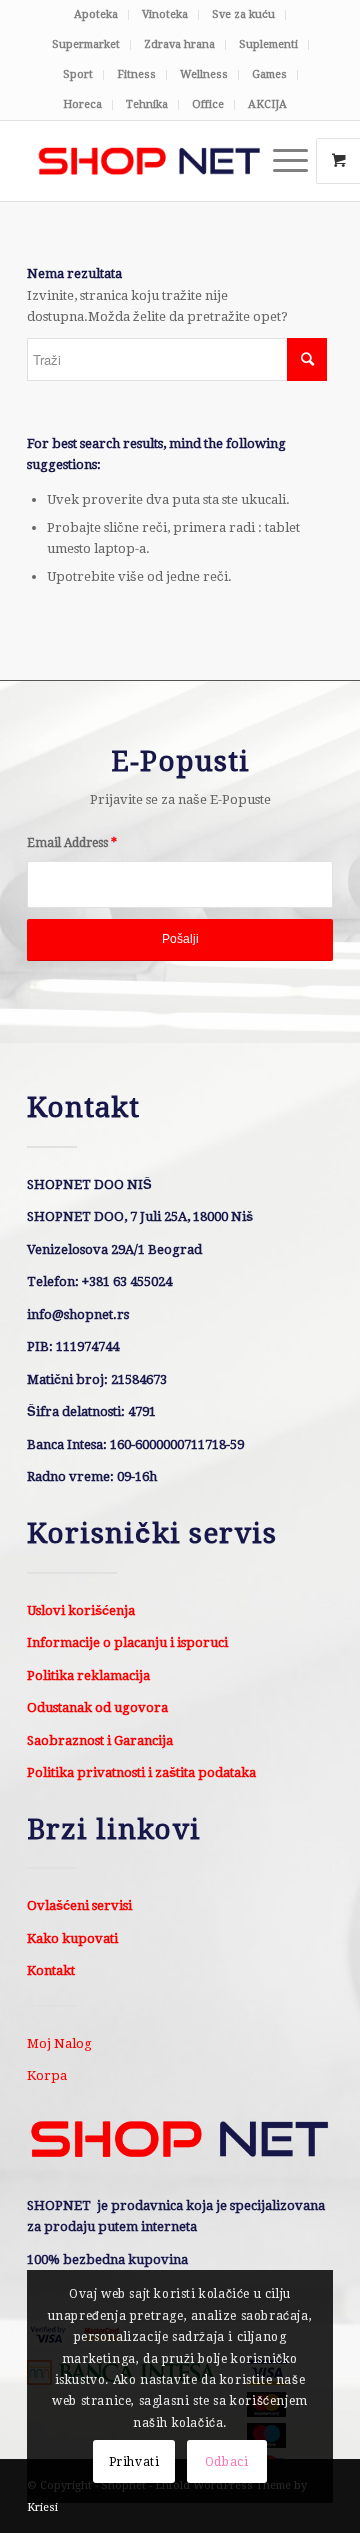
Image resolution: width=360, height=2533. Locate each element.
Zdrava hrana (179, 44)
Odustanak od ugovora (97, 1707)
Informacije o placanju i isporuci (127, 1642)
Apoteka (96, 14)
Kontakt (51, 1970)
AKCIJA (267, 104)
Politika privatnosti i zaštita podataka (141, 1772)
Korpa (47, 2075)
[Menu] (280, 161)
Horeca (82, 104)
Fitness (136, 74)
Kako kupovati (72, 1938)
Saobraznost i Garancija (100, 1740)
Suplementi (268, 44)
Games (269, 74)
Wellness (204, 74)
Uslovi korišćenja (81, 1610)
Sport (78, 74)
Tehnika (147, 104)
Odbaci (227, 2462)
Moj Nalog (59, 2043)
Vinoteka (165, 14)
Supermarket (86, 44)
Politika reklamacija (88, 1675)
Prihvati (134, 2462)
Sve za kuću (243, 14)
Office (208, 104)
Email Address (72, 843)
